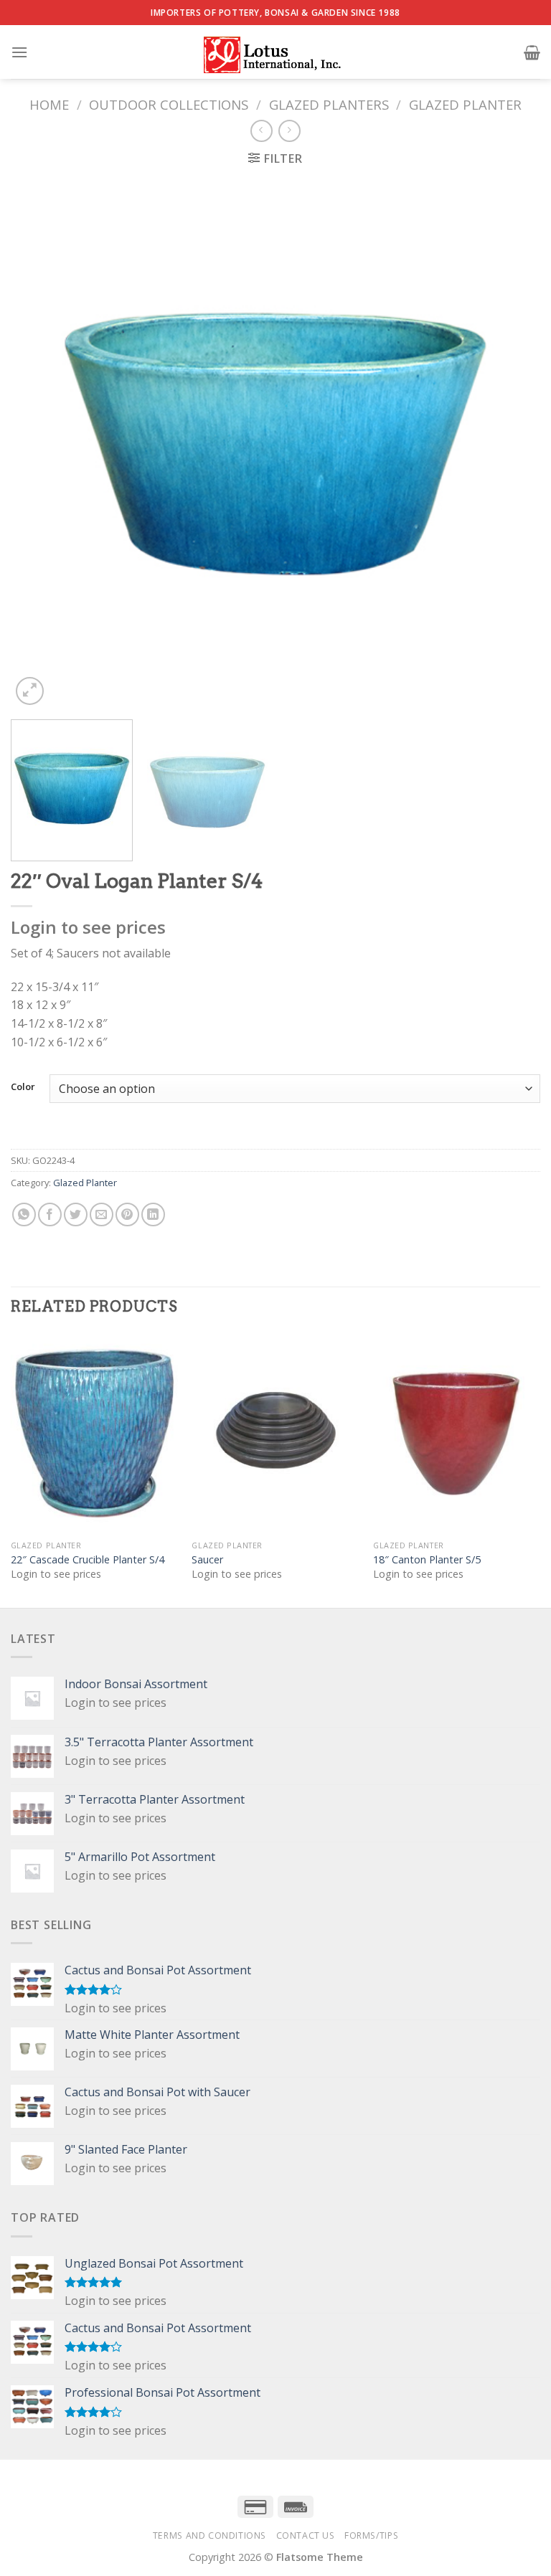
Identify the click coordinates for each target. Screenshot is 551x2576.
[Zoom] (30, 691)
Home (49, 104)
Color (23, 1087)
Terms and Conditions (209, 2535)
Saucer (207, 1560)
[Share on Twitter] (76, 1214)
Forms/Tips (371, 2535)
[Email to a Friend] (102, 1214)
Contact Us (306, 2535)
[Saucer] (275, 1433)
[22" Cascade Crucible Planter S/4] (94, 1433)
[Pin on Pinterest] (127, 1214)
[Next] (512, 444)
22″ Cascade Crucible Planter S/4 (88, 1560)
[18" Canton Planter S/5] (457, 1433)
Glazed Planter (465, 104)
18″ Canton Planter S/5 (427, 1560)
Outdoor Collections (169, 104)
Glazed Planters (329, 104)
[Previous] (39, 444)
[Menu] (19, 52)
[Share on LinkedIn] (153, 1214)
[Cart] (532, 52)
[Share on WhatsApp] (24, 1214)
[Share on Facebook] (50, 1214)
